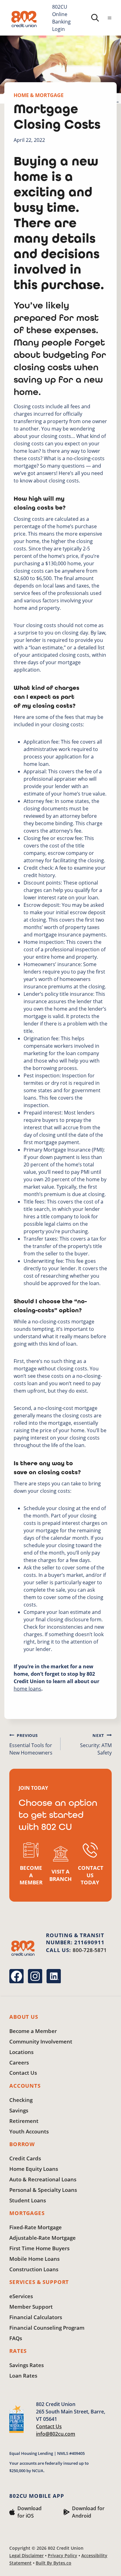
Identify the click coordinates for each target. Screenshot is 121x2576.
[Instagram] (35, 1976)
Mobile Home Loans (34, 2259)
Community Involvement (41, 2041)
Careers (19, 2062)
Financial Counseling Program (47, 2328)
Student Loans (28, 2200)
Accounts (25, 2086)
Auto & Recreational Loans (43, 2179)
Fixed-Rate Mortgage (36, 2227)
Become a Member (33, 2031)
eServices (21, 2296)
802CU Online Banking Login (61, 18)
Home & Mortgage (39, 95)
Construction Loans (34, 2269)
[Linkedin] (54, 1976)
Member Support (31, 2307)
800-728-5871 (90, 1950)
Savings (19, 2110)
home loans (27, 1689)
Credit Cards (25, 2158)
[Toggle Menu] (110, 18)
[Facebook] (16, 1976)
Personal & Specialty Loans (43, 2190)
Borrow (22, 2144)
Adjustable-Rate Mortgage (43, 2238)
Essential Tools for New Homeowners (31, 1744)
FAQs (16, 2338)
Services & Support (39, 2282)
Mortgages (27, 2213)
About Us (24, 2017)
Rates (18, 2351)
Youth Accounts (29, 2131)
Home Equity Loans (34, 2169)
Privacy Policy (63, 2555)
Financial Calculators (36, 2317)
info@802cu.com (56, 2434)
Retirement (24, 2121)
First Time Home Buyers (39, 2248)
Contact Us (23, 2073)
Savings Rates (27, 2365)
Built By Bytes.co (54, 2563)
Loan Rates (23, 2376)
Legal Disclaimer (27, 2555)
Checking (21, 2100)
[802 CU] (24, 19)
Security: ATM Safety (96, 1744)
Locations (21, 2052)
